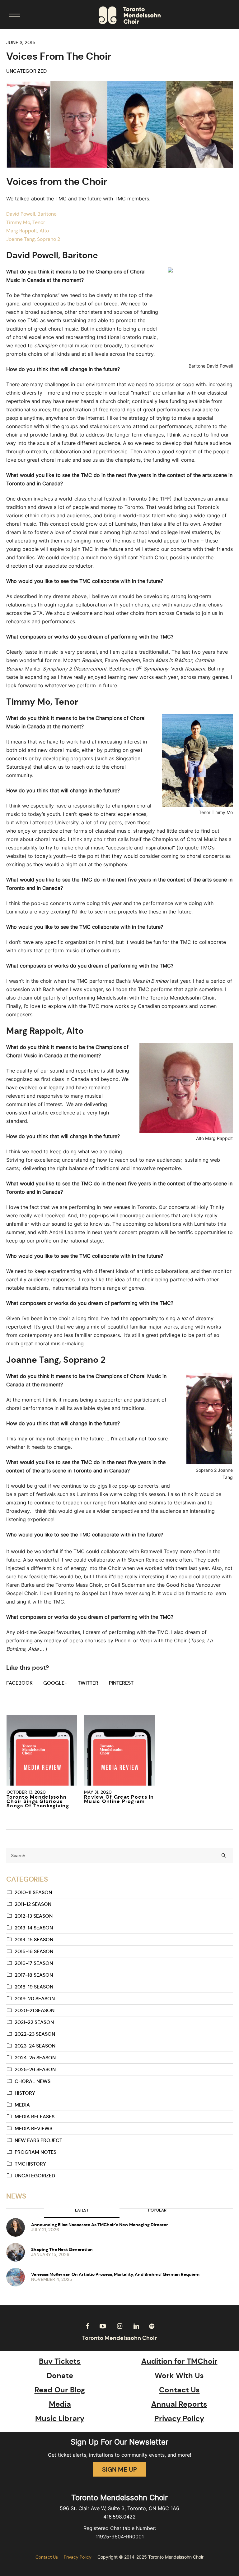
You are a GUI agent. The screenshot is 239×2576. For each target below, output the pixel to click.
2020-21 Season (35, 2010)
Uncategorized (26, 71)
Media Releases (35, 2117)
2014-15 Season (34, 1940)
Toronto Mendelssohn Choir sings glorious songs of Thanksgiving (38, 1801)
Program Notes (35, 2152)
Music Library (60, 2418)
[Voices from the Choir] (119, 124)
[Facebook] (87, 2326)
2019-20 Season (35, 1999)
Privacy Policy (179, 2418)
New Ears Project (38, 2140)
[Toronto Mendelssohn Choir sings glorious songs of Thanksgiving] (42, 1750)
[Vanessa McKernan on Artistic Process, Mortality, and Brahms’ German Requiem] (16, 2277)
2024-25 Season (35, 2058)
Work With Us (179, 2376)
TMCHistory (30, 2164)
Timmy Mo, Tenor (26, 222)
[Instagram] (119, 2326)
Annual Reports (179, 2404)
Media (22, 2105)
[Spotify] (152, 2326)
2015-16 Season (34, 1951)
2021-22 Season (34, 2022)
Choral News (33, 2081)
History (25, 2093)
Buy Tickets (60, 2361)
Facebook (19, 1683)
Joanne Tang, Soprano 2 (33, 239)
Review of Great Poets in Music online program (119, 1799)
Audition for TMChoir (179, 2361)
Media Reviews (33, 2128)
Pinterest (121, 1683)
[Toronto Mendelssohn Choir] (130, 15)
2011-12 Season (33, 1904)
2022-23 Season (35, 2034)
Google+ (55, 1683)
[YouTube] (103, 2326)
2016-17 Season (34, 1963)
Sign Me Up (119, 2469)
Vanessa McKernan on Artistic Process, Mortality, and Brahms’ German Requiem (115, 2274)
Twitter (88, 1683)
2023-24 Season (35, 2046)
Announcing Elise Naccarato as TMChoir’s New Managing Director (100, 2225)
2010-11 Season (33, 1892)
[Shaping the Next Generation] (16, 2252)
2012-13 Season (34, 1916)
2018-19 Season (34, 1987)
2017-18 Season (34, 1975)
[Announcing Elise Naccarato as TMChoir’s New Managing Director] (16, 2227)
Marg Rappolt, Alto (28, 231)
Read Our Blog (60, 2390)
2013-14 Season (34, 1928)
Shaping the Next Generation (62, 2249)
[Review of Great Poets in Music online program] (119, 1750)
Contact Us (179, 2390)
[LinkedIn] (136, 2326)
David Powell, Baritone (31, 214)
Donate (60, 2376)
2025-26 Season (35, 2069)
